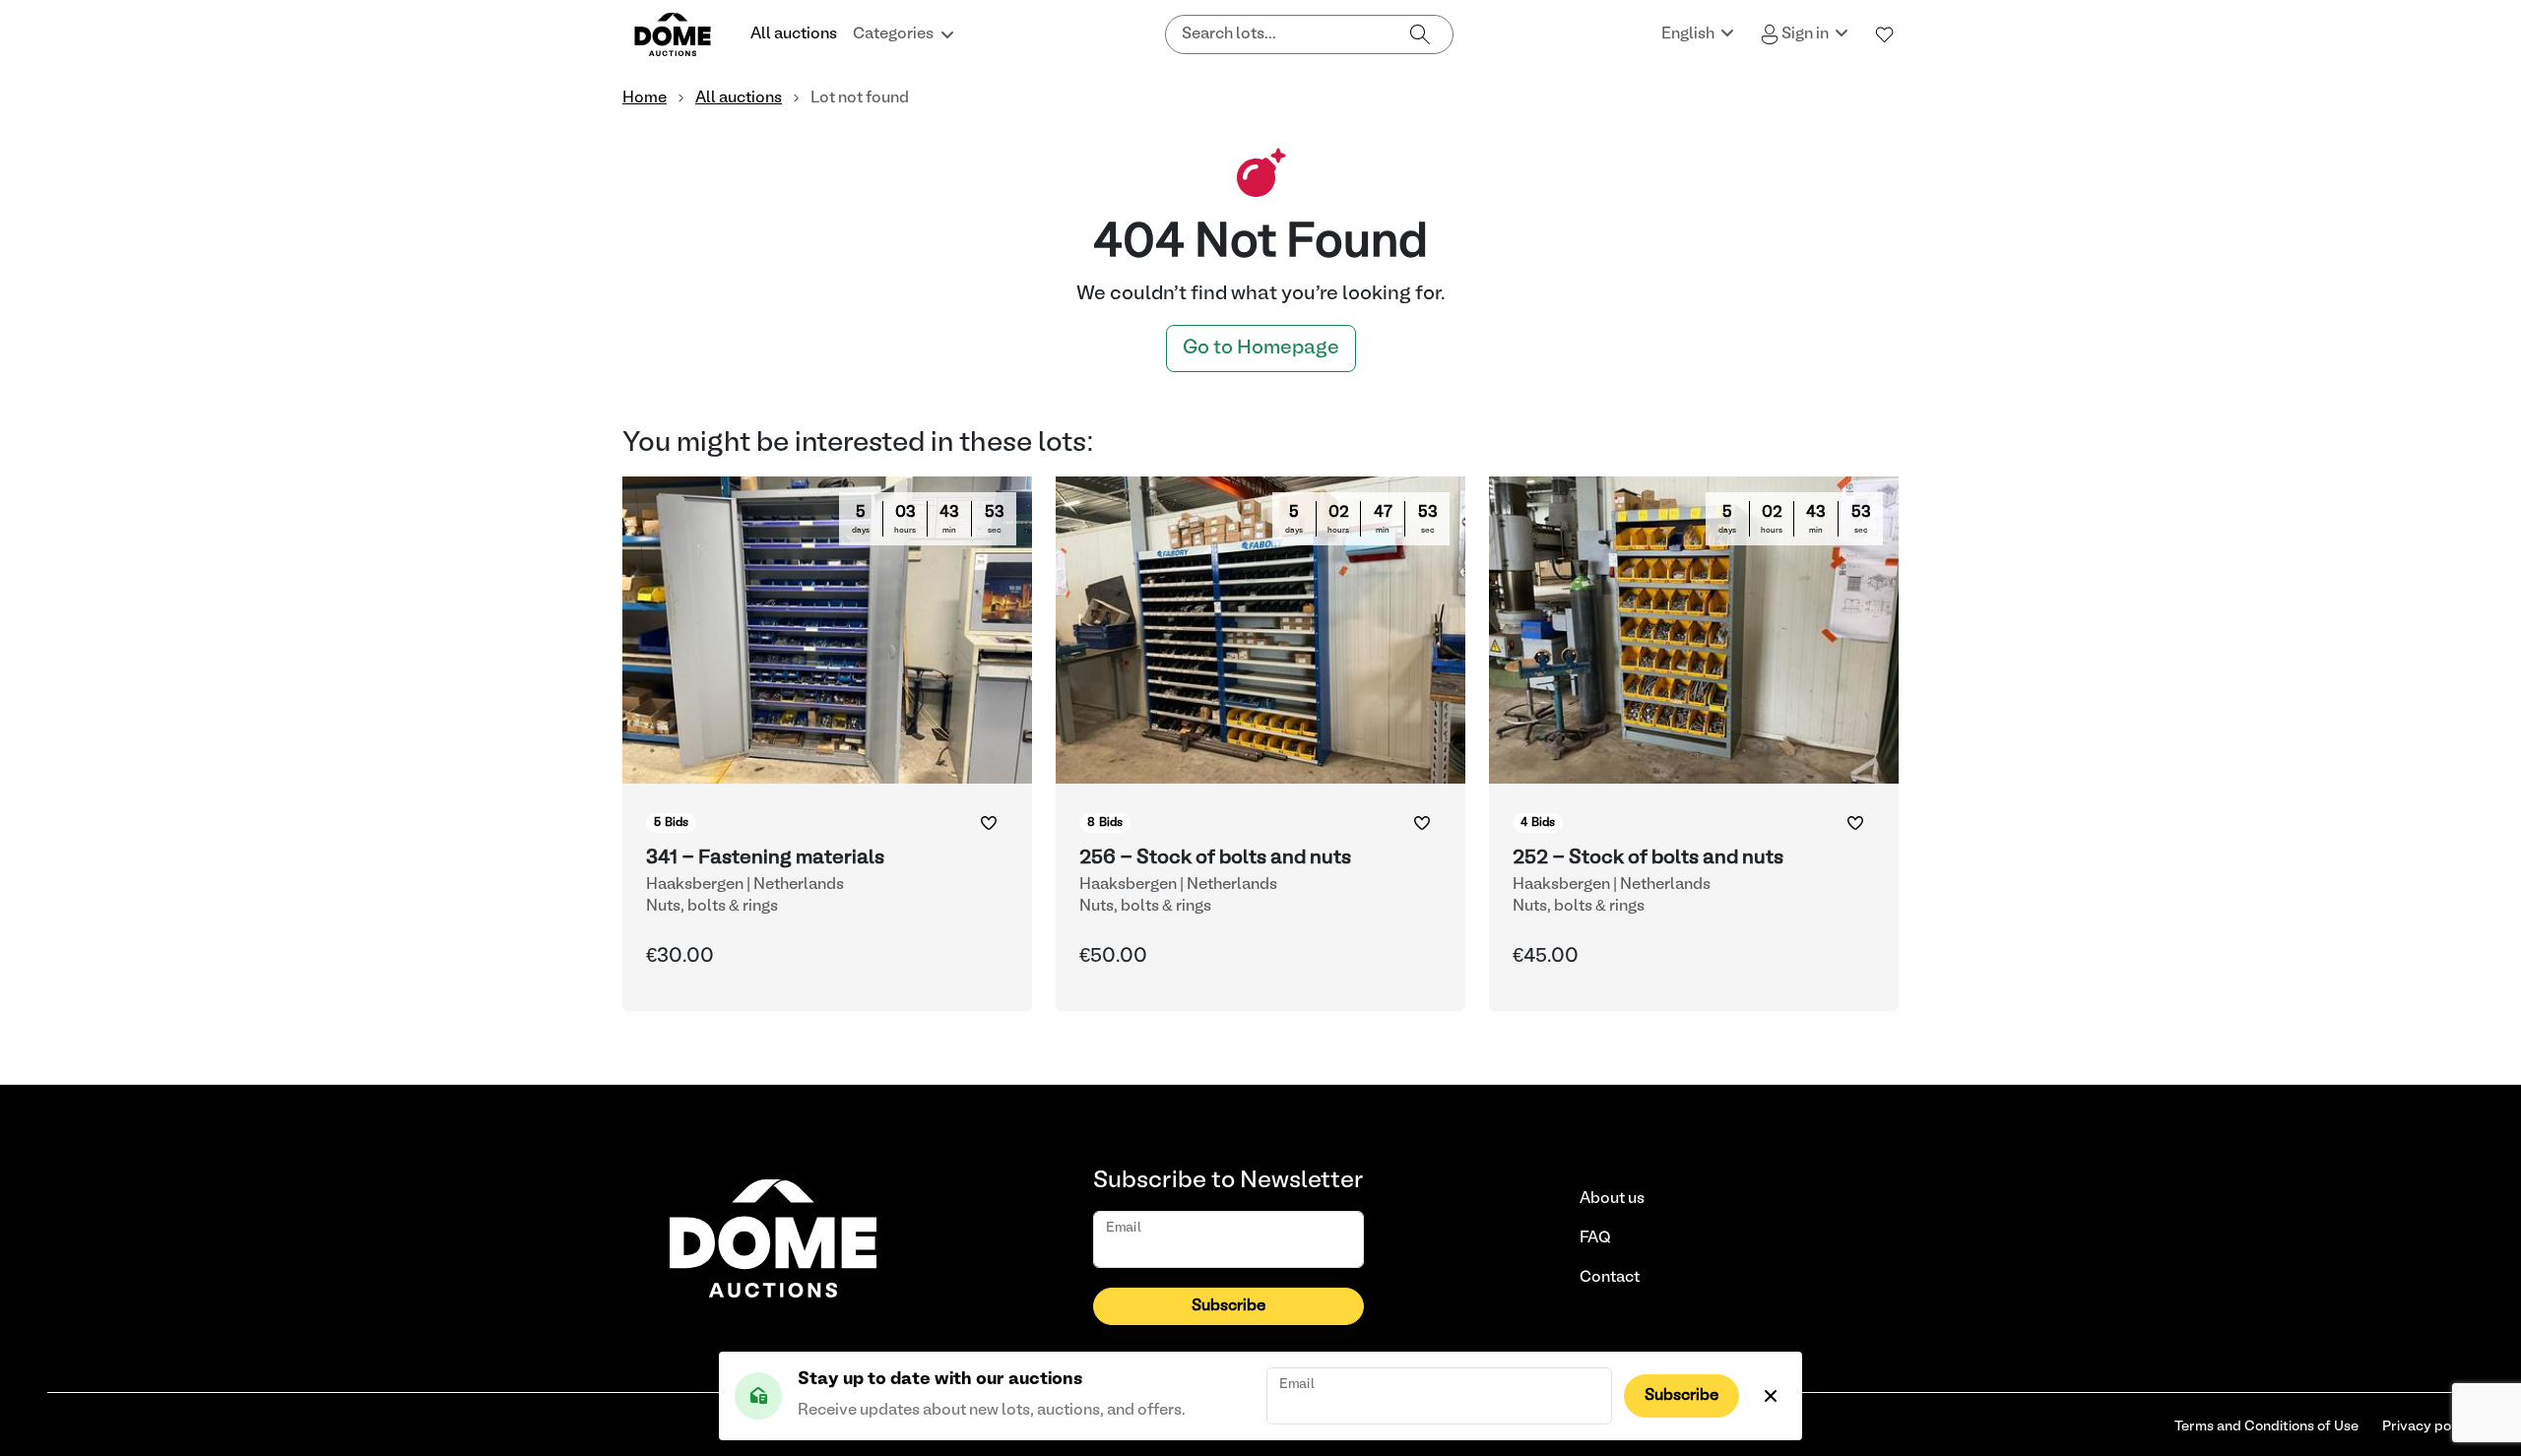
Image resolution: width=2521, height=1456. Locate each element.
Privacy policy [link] (2428, 1427)
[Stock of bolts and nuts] (1260, 744)
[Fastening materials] (827, 744)
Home (645, 98)
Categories (893, 34)
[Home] (684, 34)
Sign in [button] (1805, 34)
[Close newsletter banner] (1771, 1396)
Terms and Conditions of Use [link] (2266, 1427)
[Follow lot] (989, 823)
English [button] (1689, 34)
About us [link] (1612, 1199)
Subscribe (1681, 1396)
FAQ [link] (1595, 1238)
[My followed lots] (1885, 34)
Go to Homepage (1261, 348)
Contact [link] (1610, 1278)
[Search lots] (1420, 34)
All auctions (794, 34)
